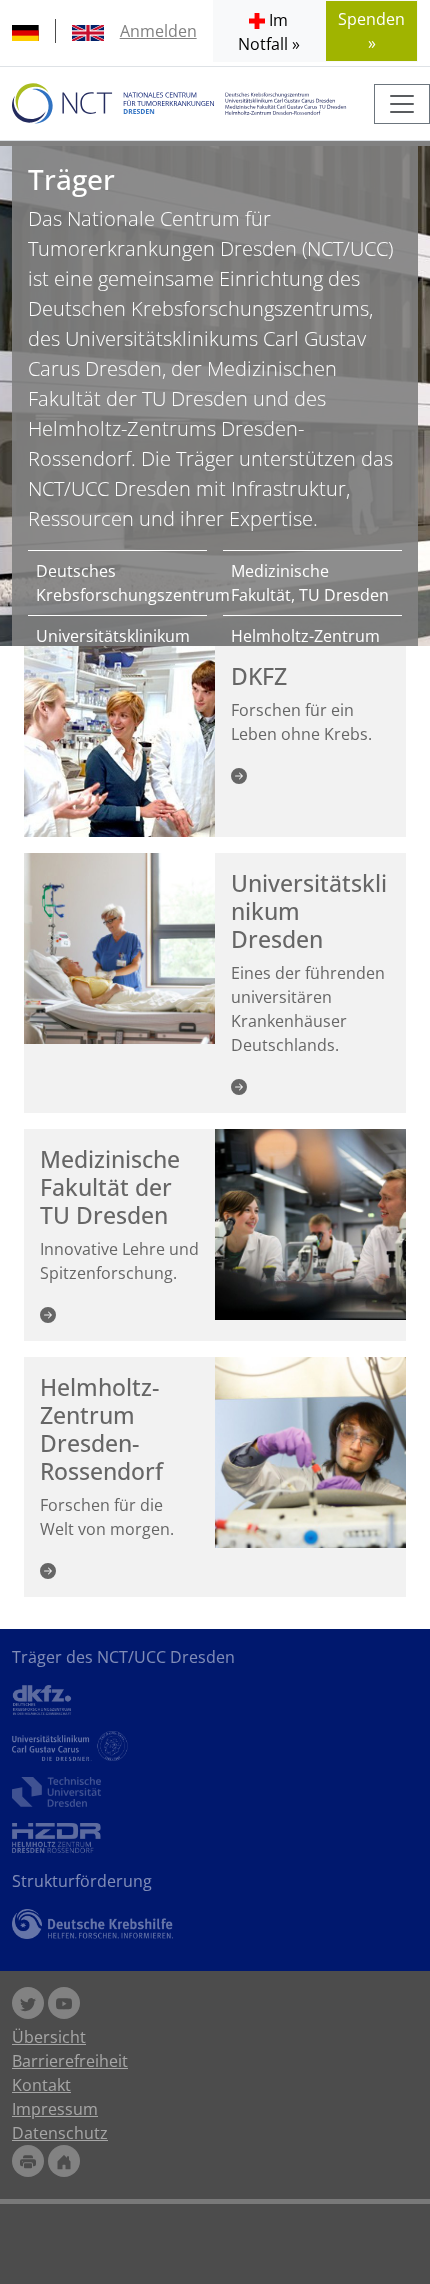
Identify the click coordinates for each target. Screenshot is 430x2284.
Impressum (55, 2109)
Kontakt (41, 2085)
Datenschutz (60, 2133)
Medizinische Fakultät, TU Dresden (310, 583)
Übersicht (49, 2037)
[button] (269, 31)
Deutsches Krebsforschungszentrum (117, 583)
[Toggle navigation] (402, 104)
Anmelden (158, 31)
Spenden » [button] (371, 31)
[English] (88, 31)
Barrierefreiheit (70, 2061)
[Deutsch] (25, 31)
